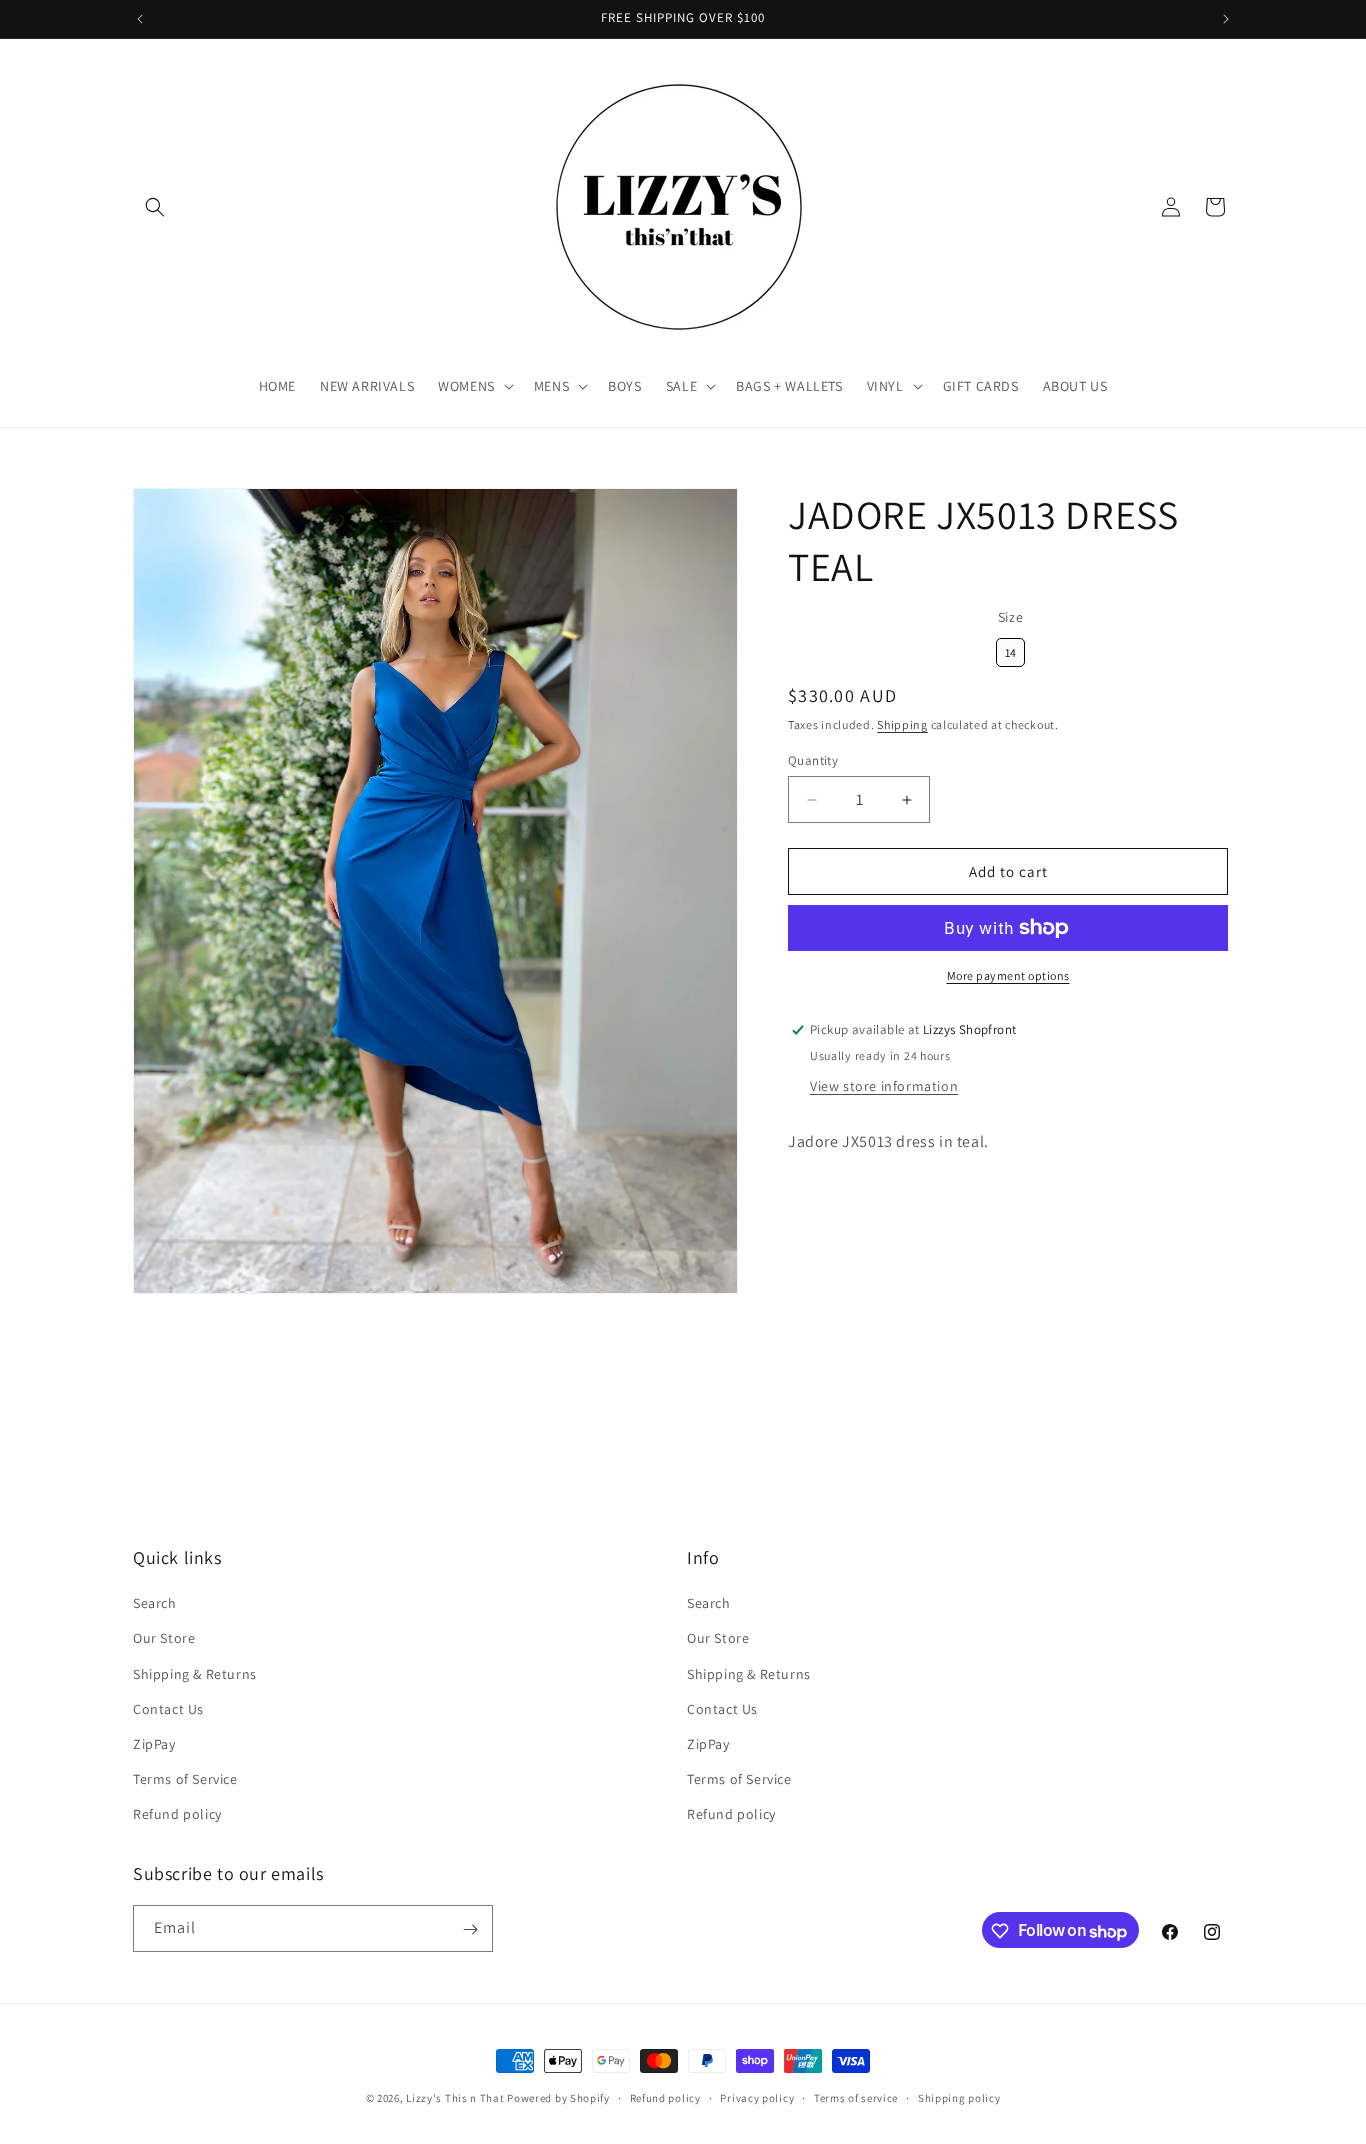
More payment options (1008, 975)
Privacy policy (757, 2098)
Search (155, 1603)
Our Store (164, 1638)
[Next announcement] (1226, 19)
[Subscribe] (470, 1929)
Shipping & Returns (195, 1674)
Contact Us (168, 1709)
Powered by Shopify (558, 2098)
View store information (884, 1086)
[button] (155, 207)
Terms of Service (185, 1779)
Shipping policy (959, 2098)
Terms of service (856, 2098)
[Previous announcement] (140, 19)
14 (1010, 649)
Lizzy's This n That (455, 2098)
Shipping (902, 724)
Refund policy (177, 1814)
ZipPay (154, 1744)
